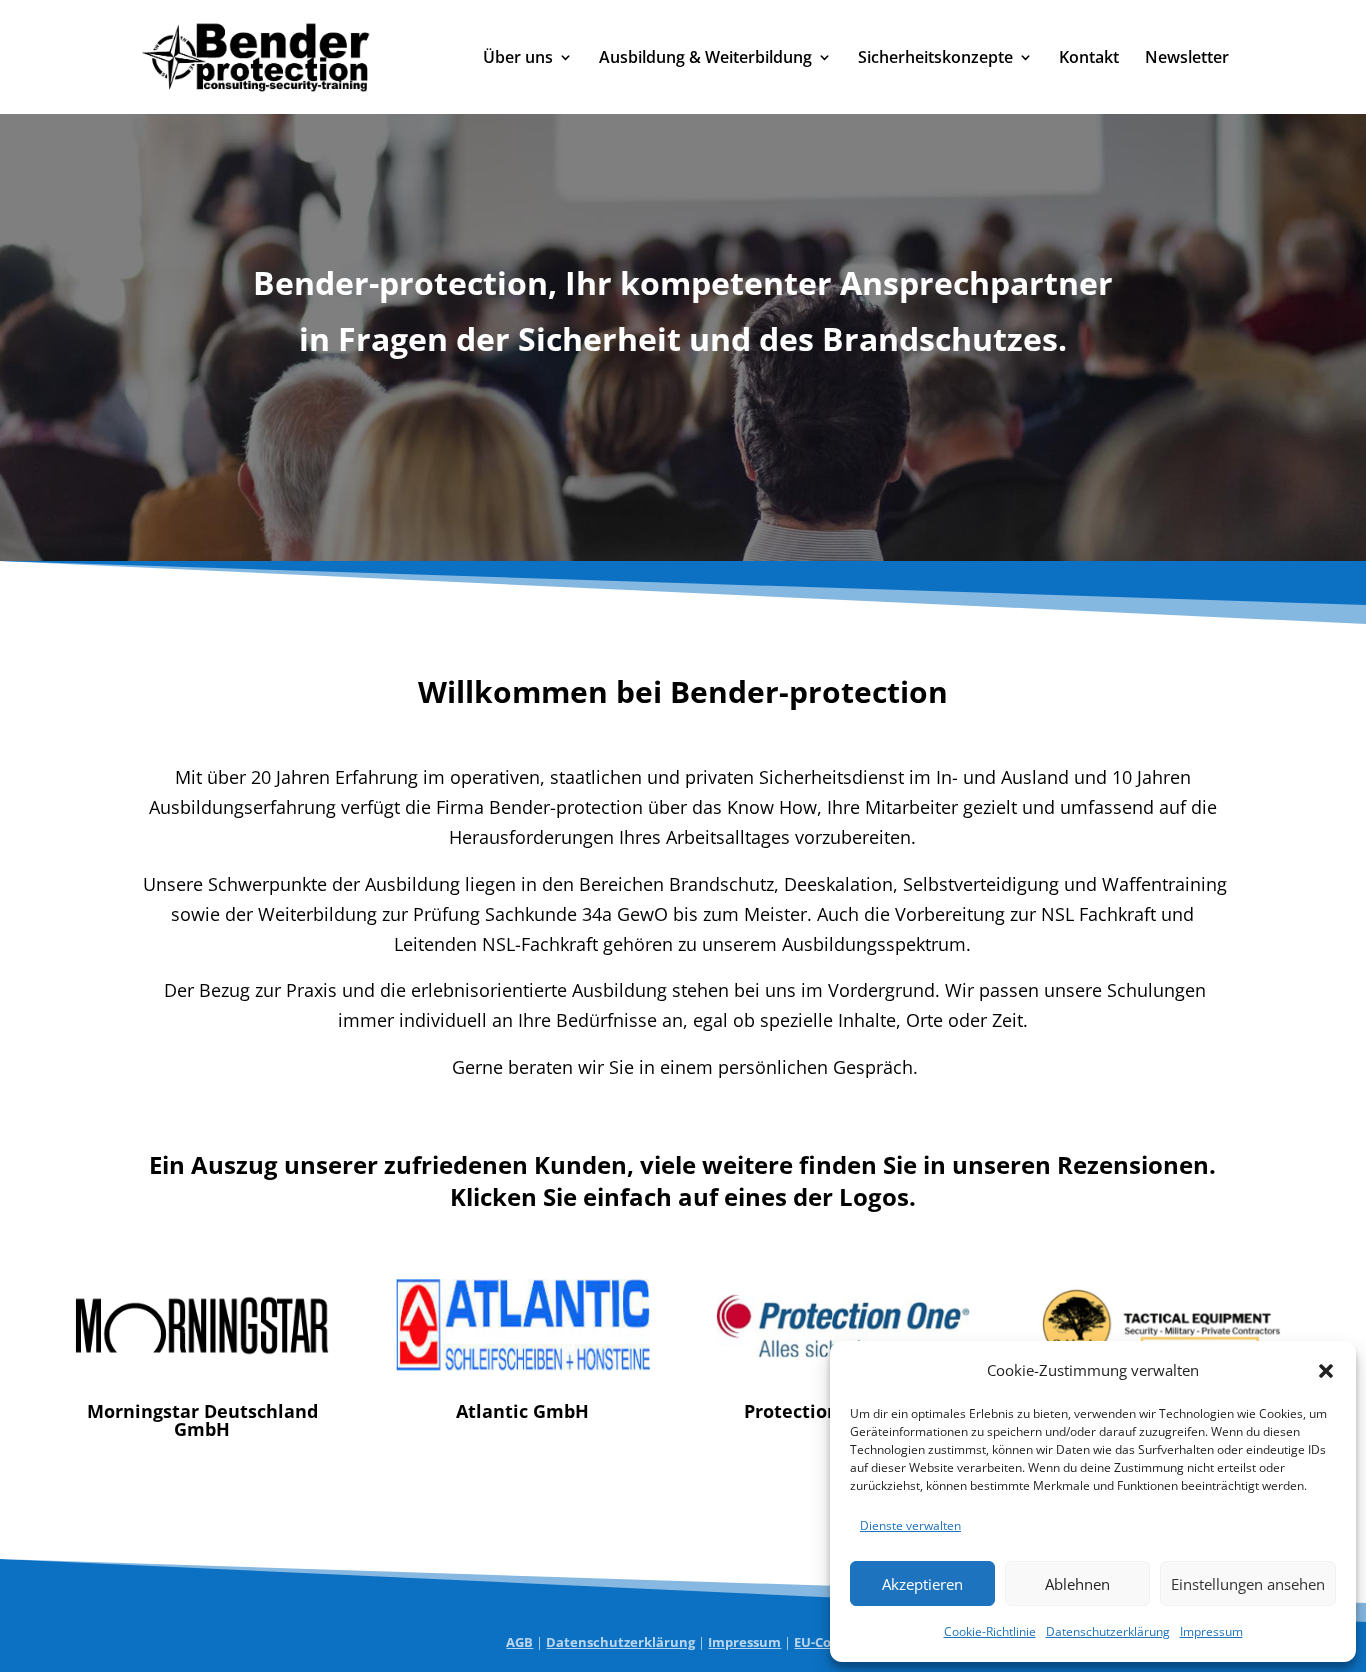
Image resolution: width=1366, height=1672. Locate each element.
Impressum (1211, 1631)
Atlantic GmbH (522, 1411)
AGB (519, 1642)
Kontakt (1089, 59)
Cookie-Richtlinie (990, 1631)
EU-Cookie (826, 1642)
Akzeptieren (922, 1584)
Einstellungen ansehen (1248, 1584)
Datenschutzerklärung (1108, 1631)
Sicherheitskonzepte (935, 59)
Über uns (518, 59)
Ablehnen (1077, 1584)
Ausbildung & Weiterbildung (705, 59)
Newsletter (1187, 59)
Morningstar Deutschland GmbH (202, 1420)
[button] (1326, 1371)
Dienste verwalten (910, 1525)
